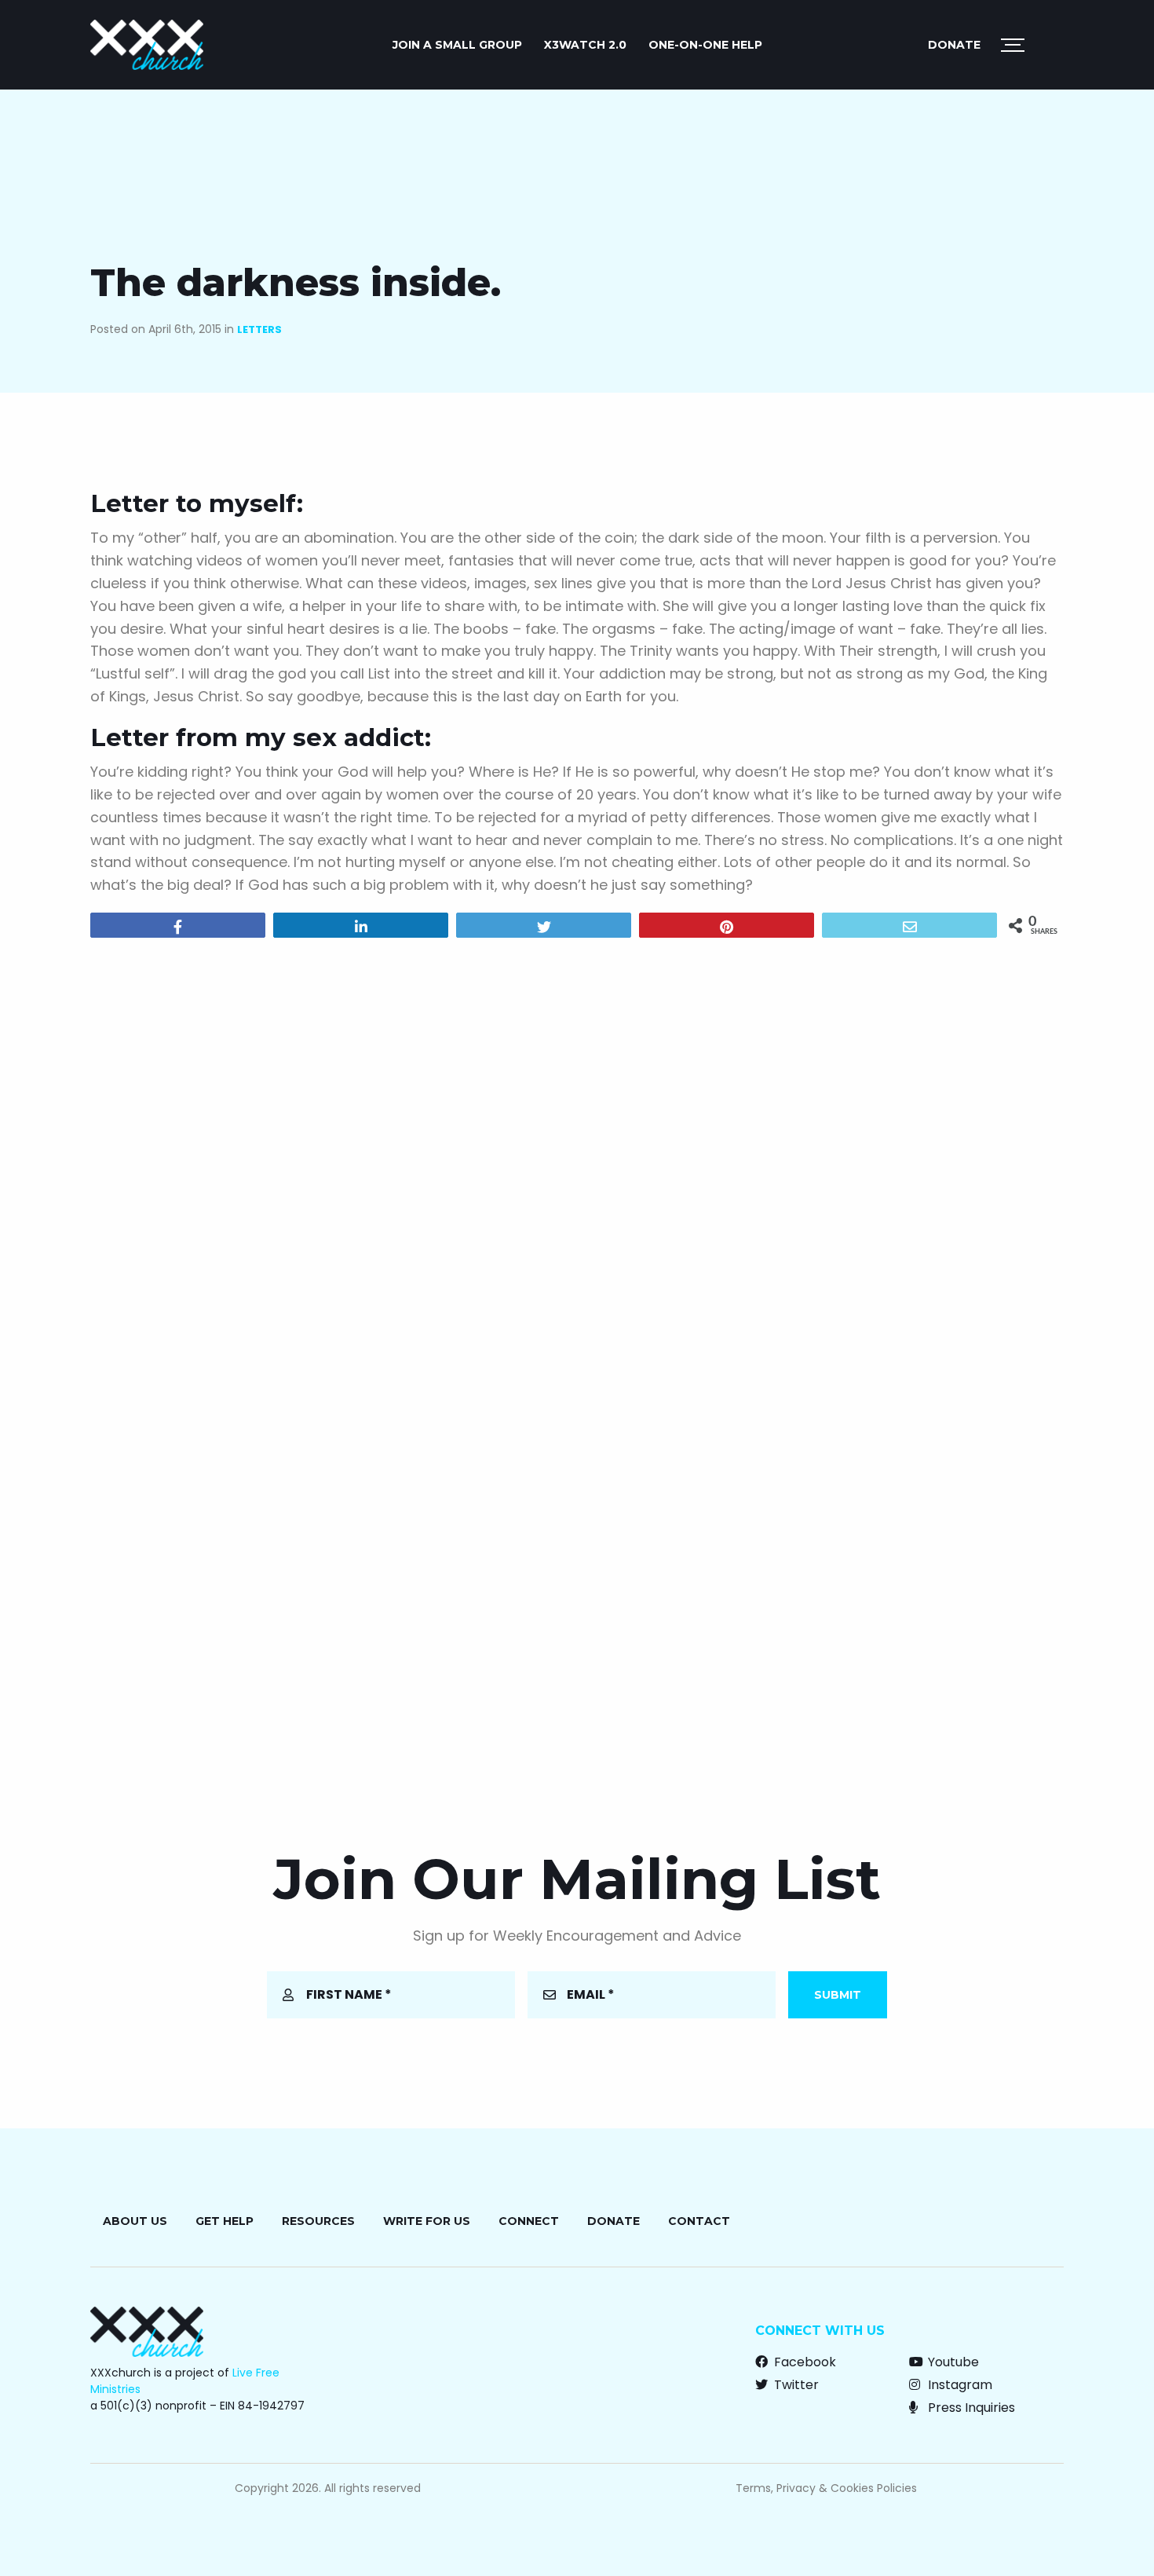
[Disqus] (577, 1151)
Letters (259, 329)
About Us (135, 2221)
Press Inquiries (970, 2408)
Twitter (795, 2385)
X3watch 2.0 (585, 45)
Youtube (952, 2362)
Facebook (803, 2362)
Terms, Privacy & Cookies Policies (826, 2488)
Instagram (959, 2385)
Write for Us (427, 2221)
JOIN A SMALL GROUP (457, 45)
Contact (699, 2221)
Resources (318, 2221)
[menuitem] (457, 45)
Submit (838, 1995)
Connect (529, 2221)
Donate (954, 45)
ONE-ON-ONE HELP (705, 45)
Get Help (225, 2221)
